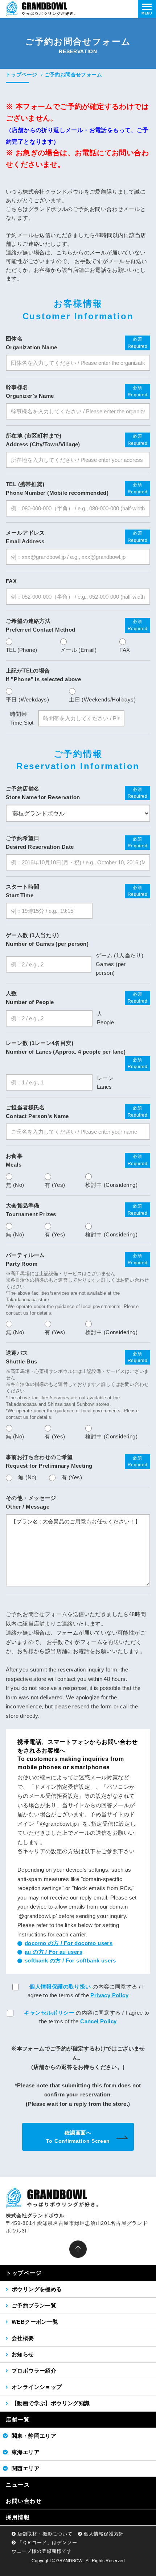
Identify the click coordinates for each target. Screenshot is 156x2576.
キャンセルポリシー (49, 2013)
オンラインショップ (37, 2387)
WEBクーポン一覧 (35, 2322)
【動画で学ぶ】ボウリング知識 (51, 2403)
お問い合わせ (24, 2501)
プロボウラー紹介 (34, 2371)
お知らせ (23, 2354)
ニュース (18, 2485)
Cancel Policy (98, 2021)
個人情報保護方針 (104, 2534)
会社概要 (23, 2338)
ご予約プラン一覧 (34, 2305)
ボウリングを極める (37, 2289)
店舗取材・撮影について (45, 2534)
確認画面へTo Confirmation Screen (78, 2137)
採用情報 (18, 2517)
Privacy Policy (109, 1995)
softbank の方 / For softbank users (70, 1961)
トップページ (21, 75)
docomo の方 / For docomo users (69, 1943)
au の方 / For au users (54, 1952)
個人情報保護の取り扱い (60, 1987)
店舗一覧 (18, 2419)
